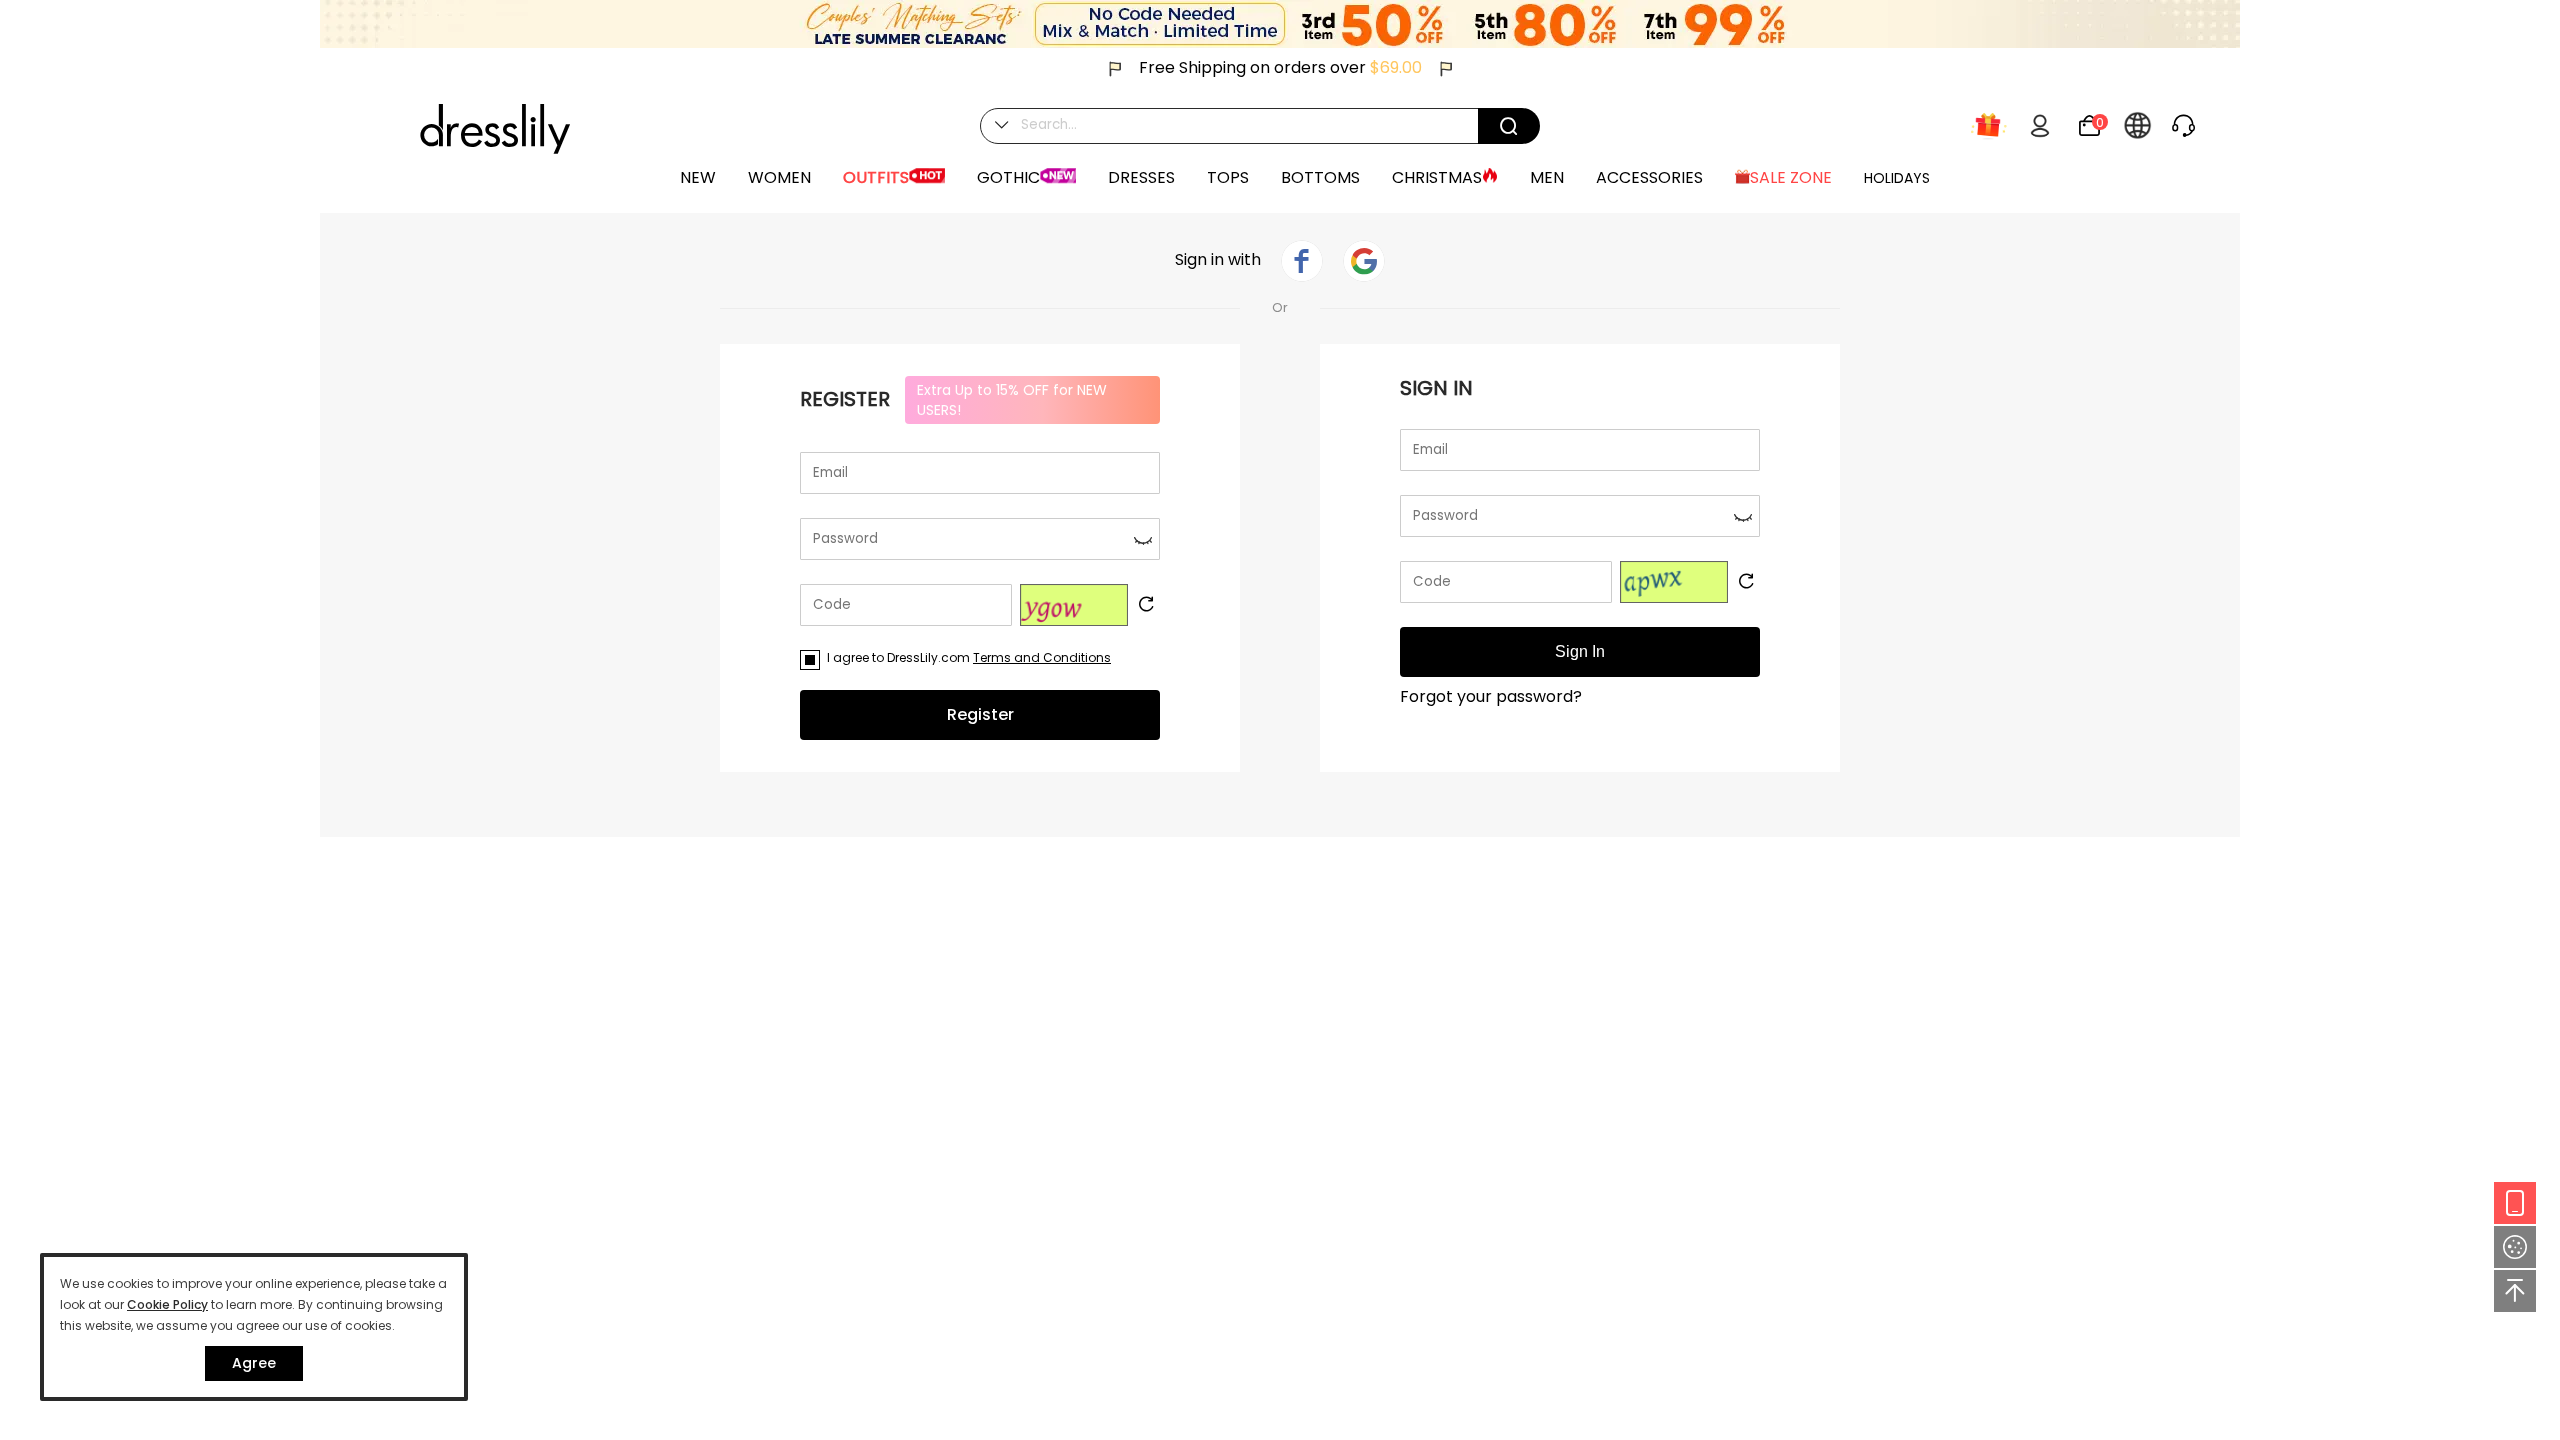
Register (980, 714)
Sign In (1580, 651)
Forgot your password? (1491, 696)
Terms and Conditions (1042, 657)
